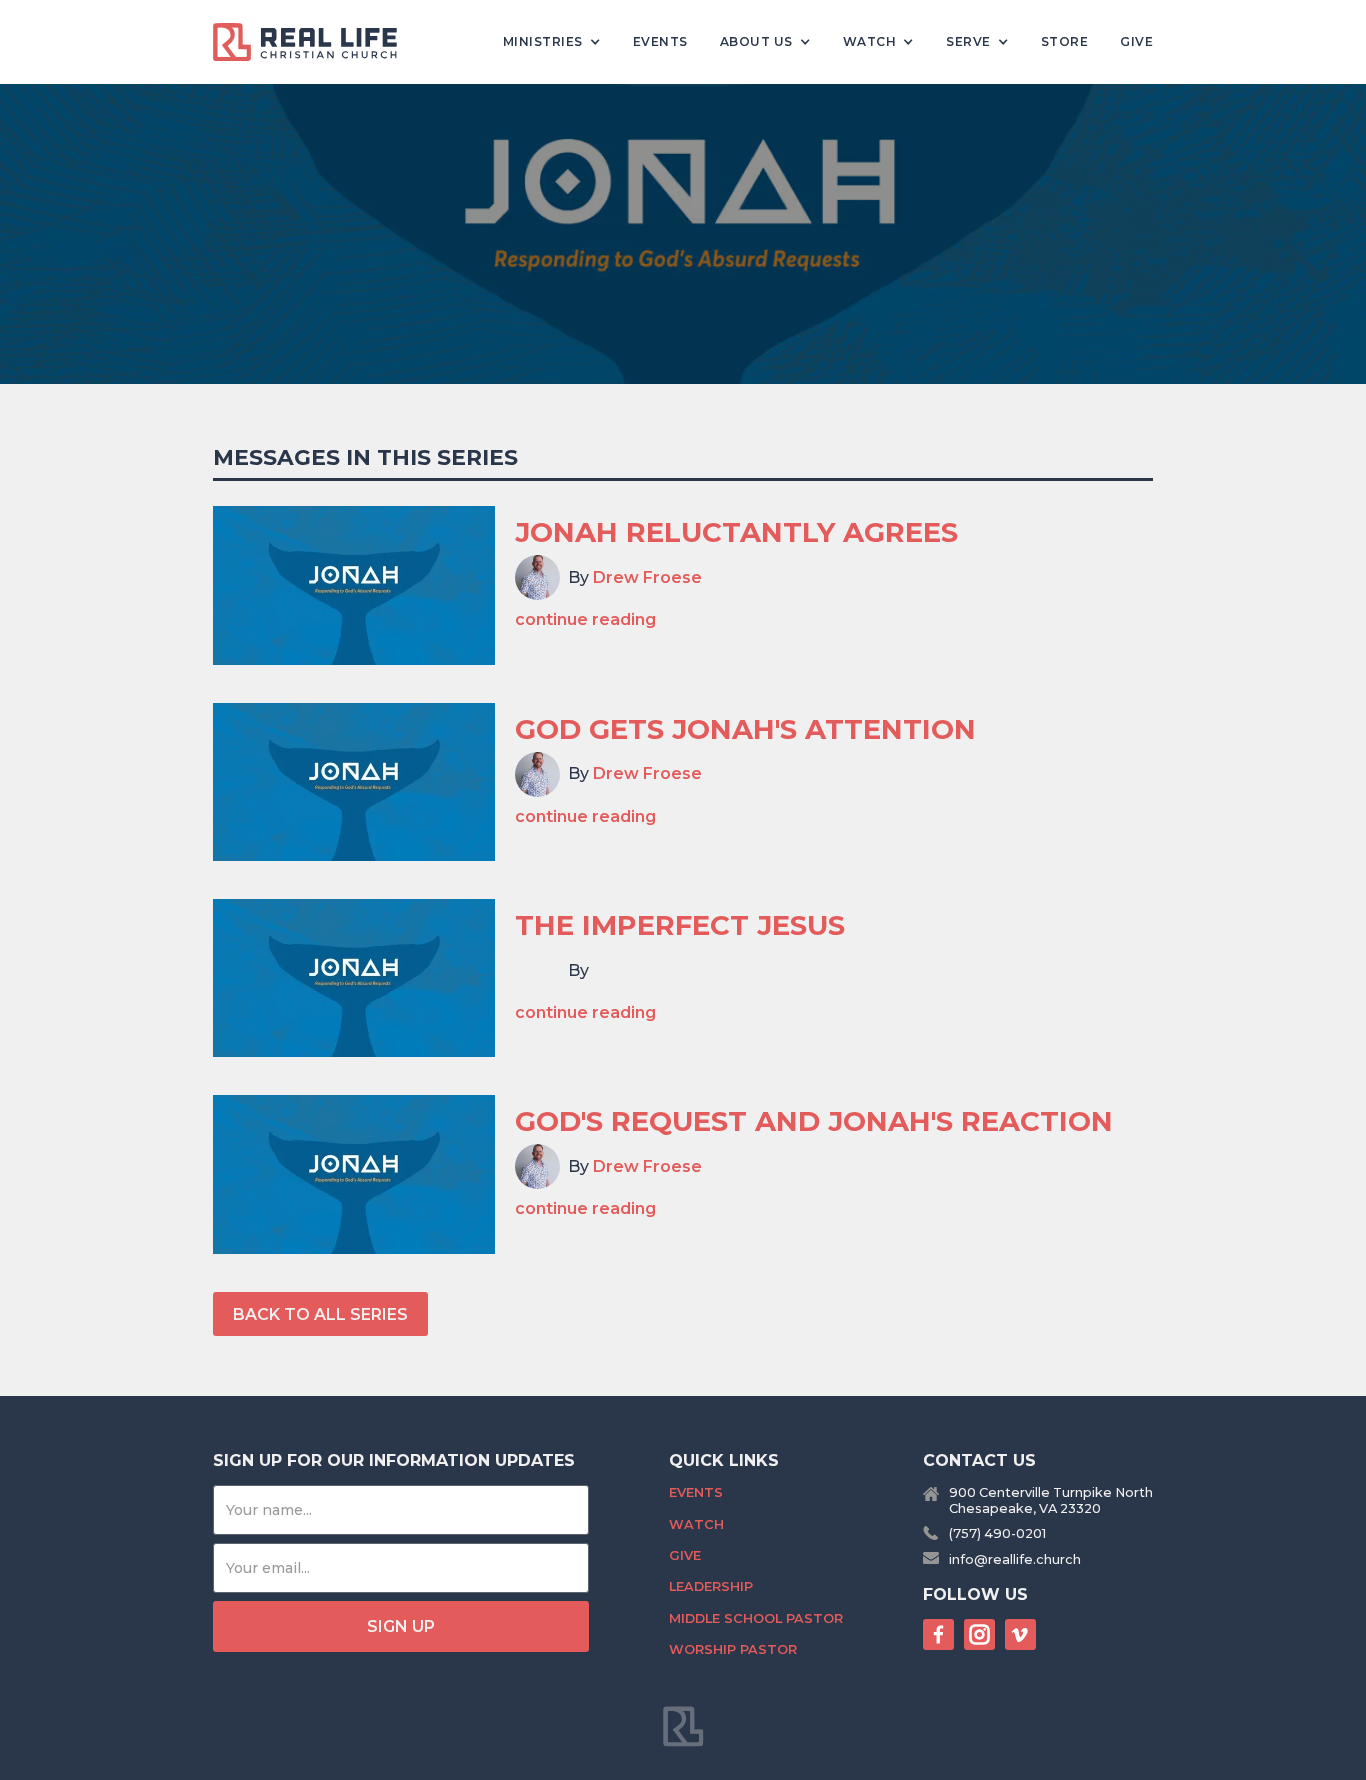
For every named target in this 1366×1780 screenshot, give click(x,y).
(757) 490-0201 (997, 1533)
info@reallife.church (1015, 1559)
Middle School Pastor (756, 1618)
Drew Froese (647, 577)
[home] (313, 42)
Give (1136, 41)
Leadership (711, 1586)
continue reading (585, 619)
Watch (696, 1524)
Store (1065, 41)
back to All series (320, 1314)
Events (660, 41)
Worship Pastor (733, 1649)
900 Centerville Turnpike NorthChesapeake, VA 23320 (1051, 1500)
